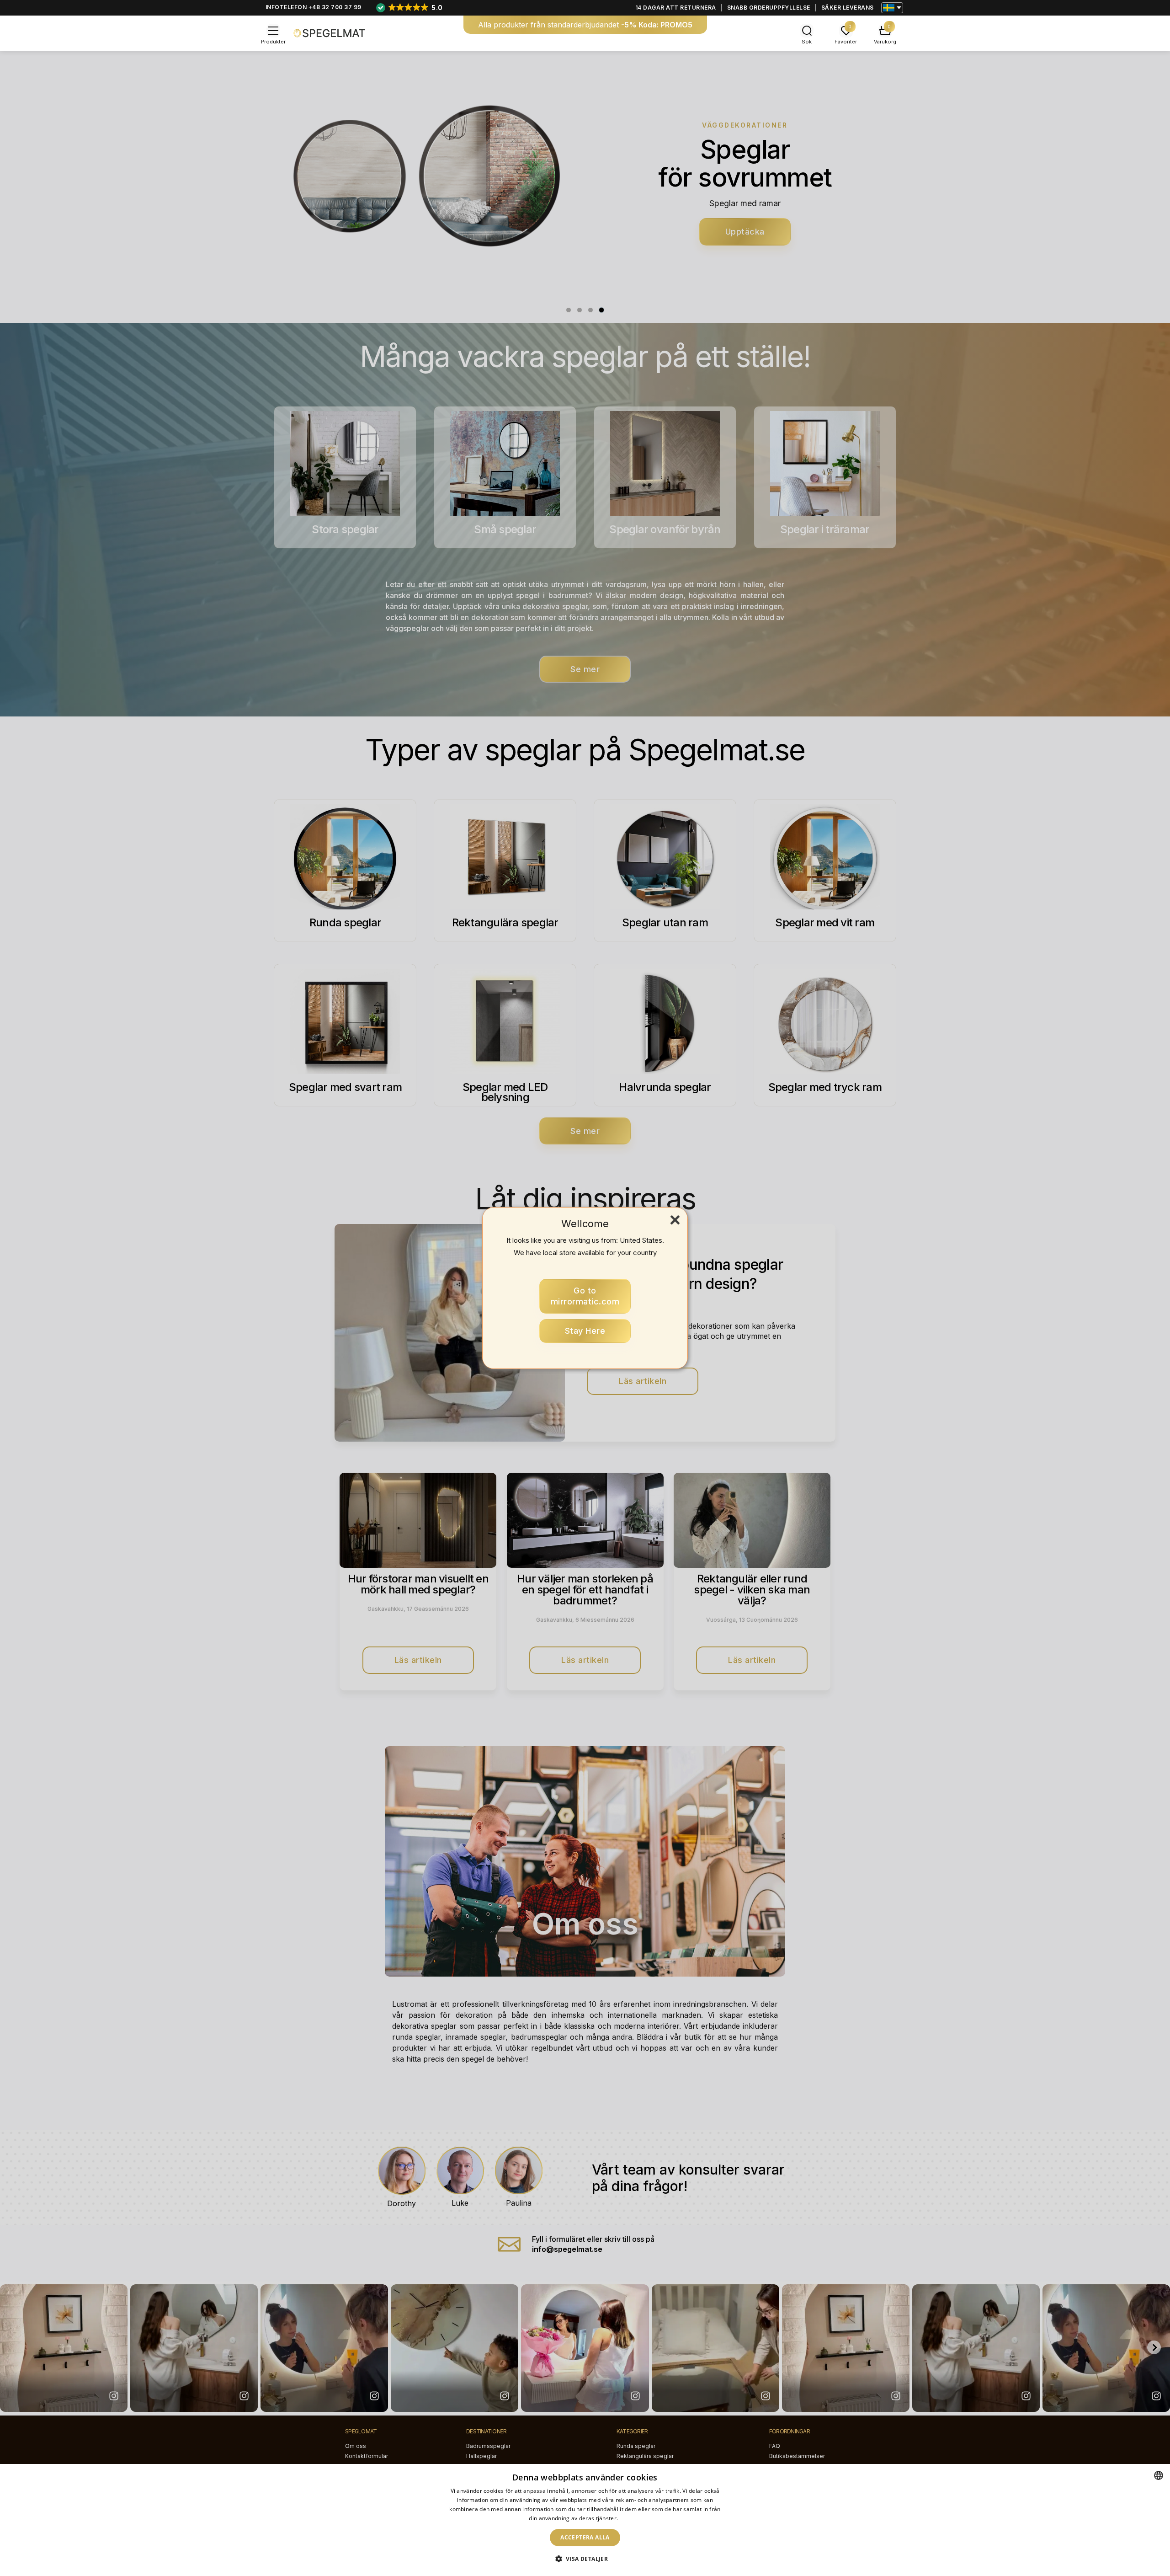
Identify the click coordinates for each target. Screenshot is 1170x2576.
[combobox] (1159, 2475)
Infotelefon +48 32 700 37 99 (314, 7)
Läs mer (630, 2518)
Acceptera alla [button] (585, 2537)
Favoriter (846, 42)
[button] (585, 2559)
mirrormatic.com (585, 1296)
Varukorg (885, 42)
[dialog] (585, 2520)
